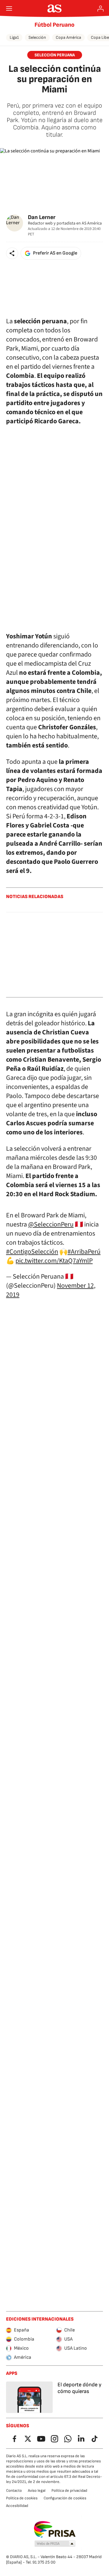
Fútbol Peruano (54, 25)
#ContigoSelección (32, 1252)
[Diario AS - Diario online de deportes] (55, 8)
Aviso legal (37, 2491)
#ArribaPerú (84, 1252)
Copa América (68, 37)
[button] (12, 253)
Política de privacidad (69, 2491)
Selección (37, 37)
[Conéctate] (101, 8)
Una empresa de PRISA (55, 2529)
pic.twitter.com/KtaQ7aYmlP (54, 1261)
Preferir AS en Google (55, 253)
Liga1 (14, 37)
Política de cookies (22, 2498)
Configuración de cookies (65, 2498)
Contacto (14, 2491)
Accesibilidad (17, 2506)
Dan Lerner (42, 217)
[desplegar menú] (9, 8)
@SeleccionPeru (51, 1224)
